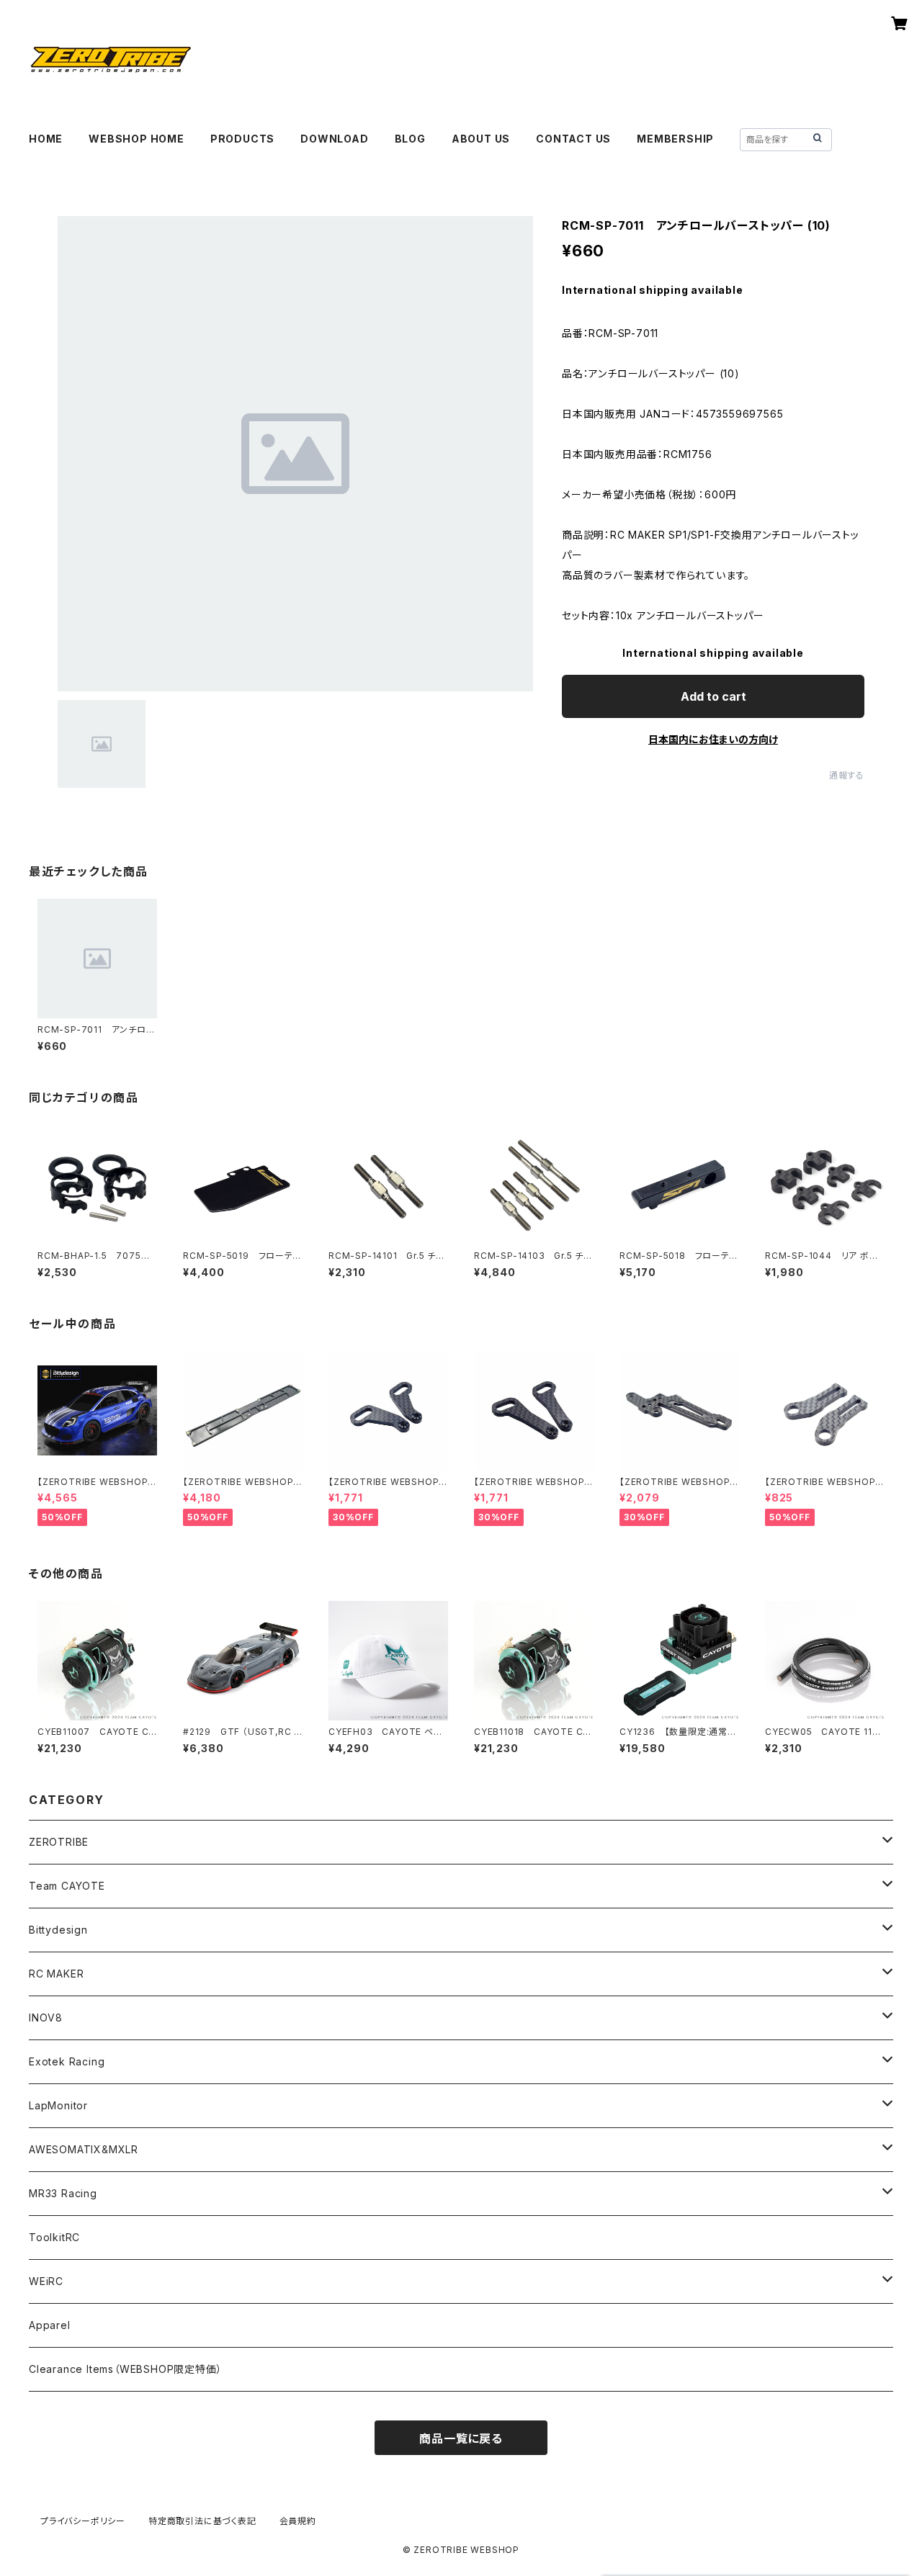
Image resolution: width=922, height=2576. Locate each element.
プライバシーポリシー (83, 2521)
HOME (46, 139)
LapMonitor (58, 2105)
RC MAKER (56, 1974)
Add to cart (713, 696)
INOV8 (46, 2018)
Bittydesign (58, 1930)
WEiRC (46, 2281)
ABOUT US (481, 139)
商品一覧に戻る (461, 2438)
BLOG (410, 139)
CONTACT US (573, 139)
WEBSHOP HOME (136, 139)
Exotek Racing (67, 2061)
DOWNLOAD (334, 139)
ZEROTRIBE (59, 1842)
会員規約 (298, 2521)
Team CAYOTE (67, 1886)
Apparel (50, 2325)
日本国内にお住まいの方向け (713, 739)
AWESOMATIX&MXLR (84, 2149)
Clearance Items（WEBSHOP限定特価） (125, 2369)
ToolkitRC (54, 2237)
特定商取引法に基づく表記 (202, 2521)
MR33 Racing (63, 2193)
